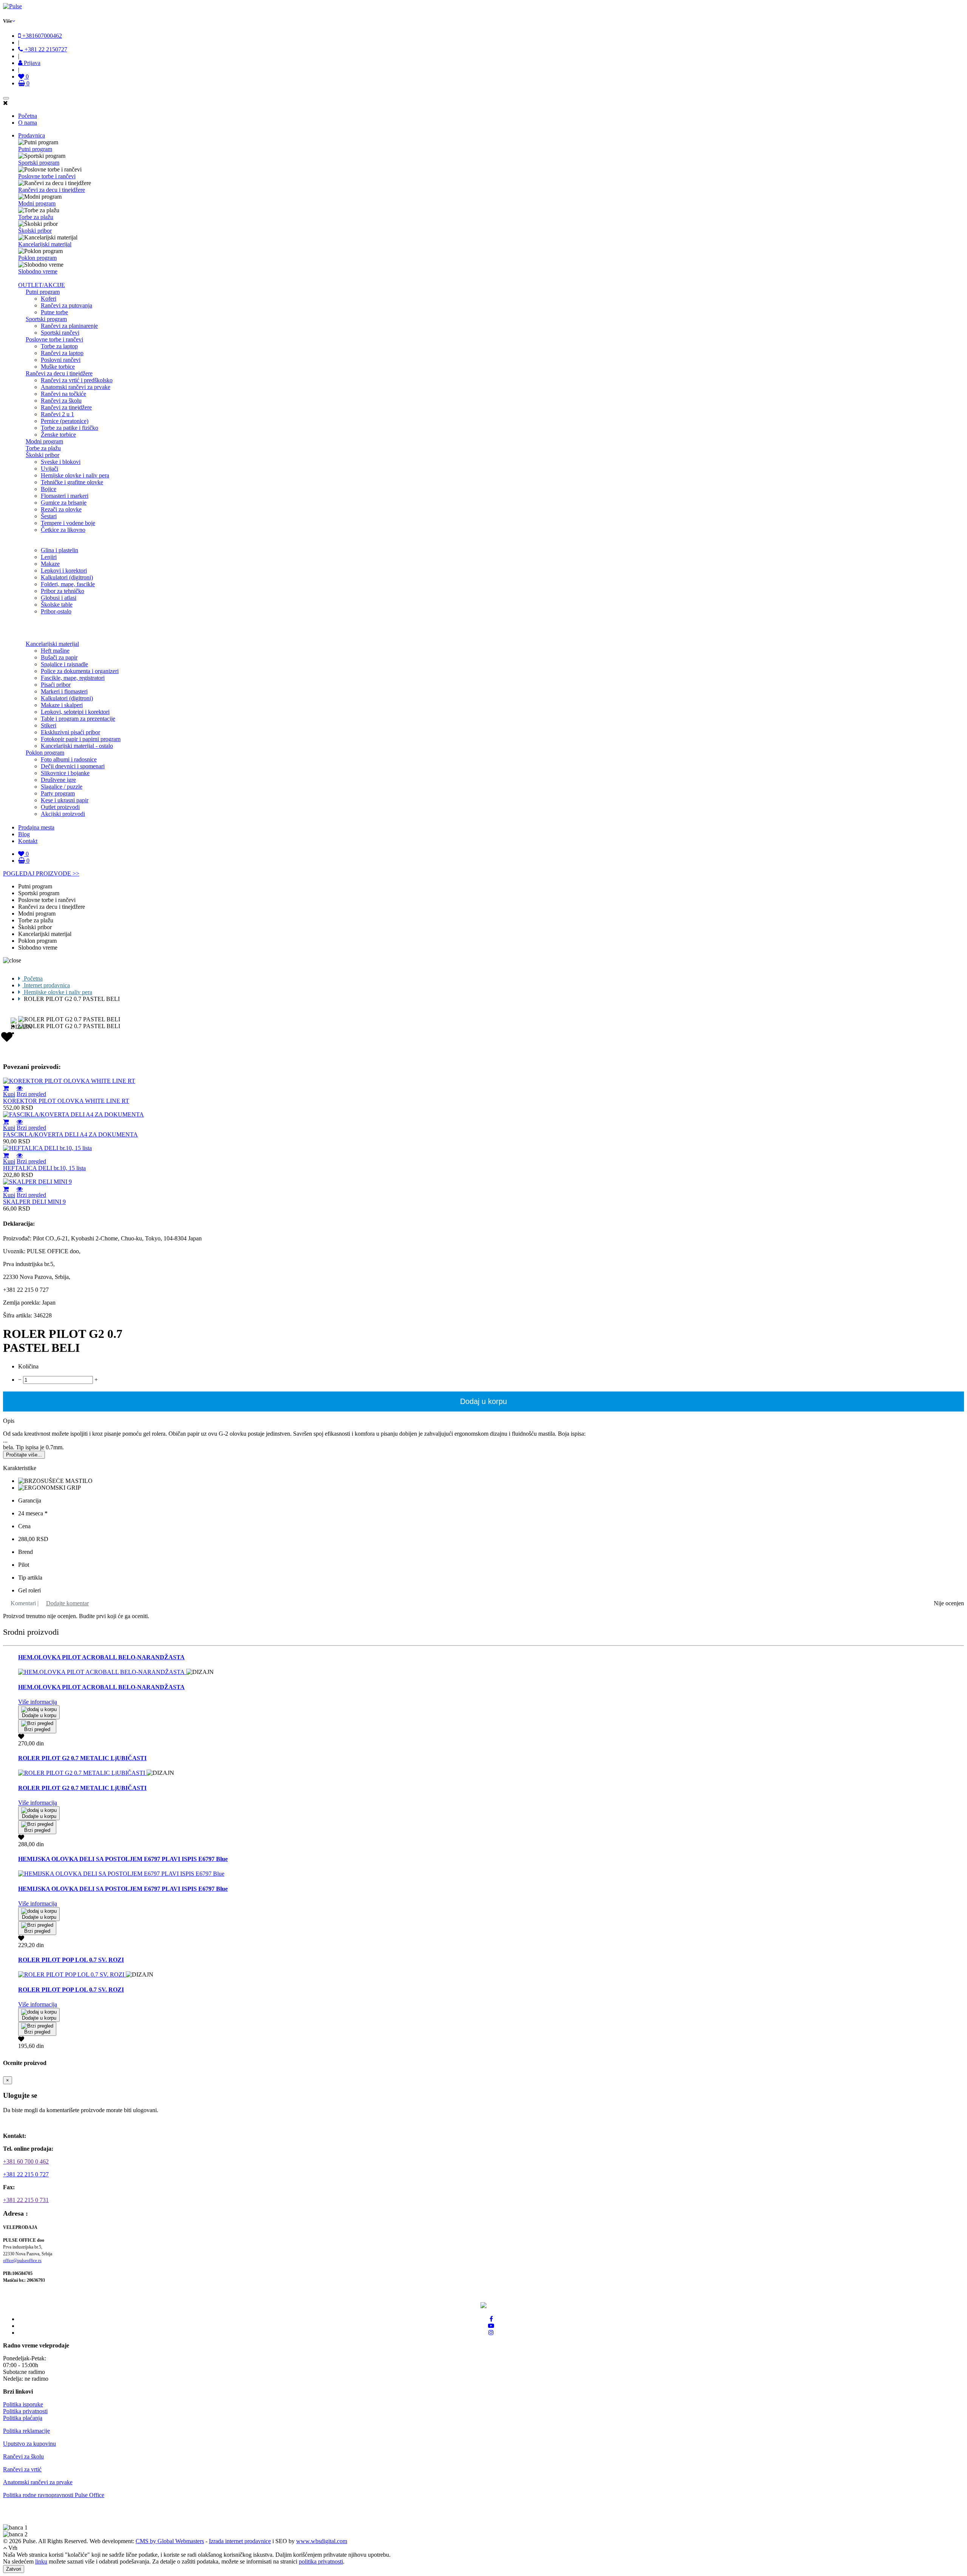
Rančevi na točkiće (63, 394)
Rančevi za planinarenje (69, 326)
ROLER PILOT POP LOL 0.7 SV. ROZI (71, 1960)
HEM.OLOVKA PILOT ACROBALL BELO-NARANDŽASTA (101, 1657)
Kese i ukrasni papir (65, 800)
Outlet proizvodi (60, 807)
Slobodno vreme (38, 271)
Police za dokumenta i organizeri (80, 671)
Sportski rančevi (60, 333)
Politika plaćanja (23, 2418)
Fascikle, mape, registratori (73, 678)
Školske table (57, 605)
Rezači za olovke (61, 509)
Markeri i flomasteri (64, 691)
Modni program (37, 203)
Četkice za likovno (63, 530)
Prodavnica (32, 135)
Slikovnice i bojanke (65, 773)
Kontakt (28, 841)
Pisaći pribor (56, 685)
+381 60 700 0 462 (26, 2161)
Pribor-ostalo (56, 611)
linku (41, 2561)
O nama (28, 123)
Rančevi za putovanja (66, 305)
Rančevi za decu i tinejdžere (52, 190)
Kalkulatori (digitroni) (67, 577)
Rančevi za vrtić (22, 2469)
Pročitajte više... (24, 1455)
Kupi (9, 1094)
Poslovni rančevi (61, 360)
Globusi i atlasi (59, 598)
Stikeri (49, 725)
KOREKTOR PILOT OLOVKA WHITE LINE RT (66, 1101)
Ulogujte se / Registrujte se (40, 2123)
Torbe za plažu (36, 217)
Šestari (49, 516)
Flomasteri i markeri (65, 496)
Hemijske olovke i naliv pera (75, 475)
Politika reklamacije (26, 2431)
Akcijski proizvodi (63, 814)
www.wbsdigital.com (322, 2541)
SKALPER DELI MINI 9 (34, 1202)
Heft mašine (55, 651)
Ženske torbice (58, 435)
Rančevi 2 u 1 (57, 414)
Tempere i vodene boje (68, 523)
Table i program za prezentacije (78, 719)
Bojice (49, 489)
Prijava (31, 63)
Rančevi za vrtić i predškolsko (77, 380)
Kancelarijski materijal (45, 244)
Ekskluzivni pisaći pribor (70, 732)
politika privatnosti (321, 2561)
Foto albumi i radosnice (69, 759)
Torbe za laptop (59, 346)
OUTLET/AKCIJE (42, 285)
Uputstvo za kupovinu (29, 2444)
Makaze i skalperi (62, 705)
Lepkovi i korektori (64, 571)
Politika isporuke (23, 2404)
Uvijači (49, 469)
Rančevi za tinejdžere (66, 407)
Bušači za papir (59, 657)
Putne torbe (54, 312)
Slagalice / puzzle (62, 787)
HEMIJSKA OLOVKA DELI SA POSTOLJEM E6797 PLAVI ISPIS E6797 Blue (123, 1859)
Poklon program (37, 258)
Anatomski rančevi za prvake (76, 387)
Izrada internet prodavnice (240, 2541)
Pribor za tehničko (63, 591)
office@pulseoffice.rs (22, 2261)
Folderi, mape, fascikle (68, 584)
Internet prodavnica (46, 985)
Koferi (49, 299)
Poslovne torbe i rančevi (47, 176)
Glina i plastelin (59, 550)
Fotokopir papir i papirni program (81, 739)
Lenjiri (49, 557)
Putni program (35, 149)
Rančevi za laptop (62, 353)
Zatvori (14, 2569)
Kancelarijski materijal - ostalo (77, 746)
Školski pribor (35, 231)
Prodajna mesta (36, 827)
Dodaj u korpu (483, 1401)
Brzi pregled (31, 1094)
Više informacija (38, 1702)
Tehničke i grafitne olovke (72, 482)
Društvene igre (58, 780)
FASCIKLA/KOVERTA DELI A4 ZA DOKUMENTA (70, 1134)
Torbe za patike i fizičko (70, 428)
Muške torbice (58, 367)
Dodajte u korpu (39, 1715)
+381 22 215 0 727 (26, 2174)
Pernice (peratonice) (65, 421)
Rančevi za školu (61, 401)
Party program (58, 793)
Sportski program (39, 163)
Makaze (50, 564)
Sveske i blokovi (61, 462)
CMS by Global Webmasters (170, 2541)
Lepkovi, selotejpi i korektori (75, 712)
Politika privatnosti (25, 2411)
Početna (28, 116)
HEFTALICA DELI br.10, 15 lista (44, 1168)
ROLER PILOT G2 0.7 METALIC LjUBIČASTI (82, 1758)
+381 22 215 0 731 (26, 2200)
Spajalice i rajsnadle (64, 664)
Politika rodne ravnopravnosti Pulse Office (54, 2495)
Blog (24, 834)
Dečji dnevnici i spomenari (73, 766)
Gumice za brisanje (64, 503)
